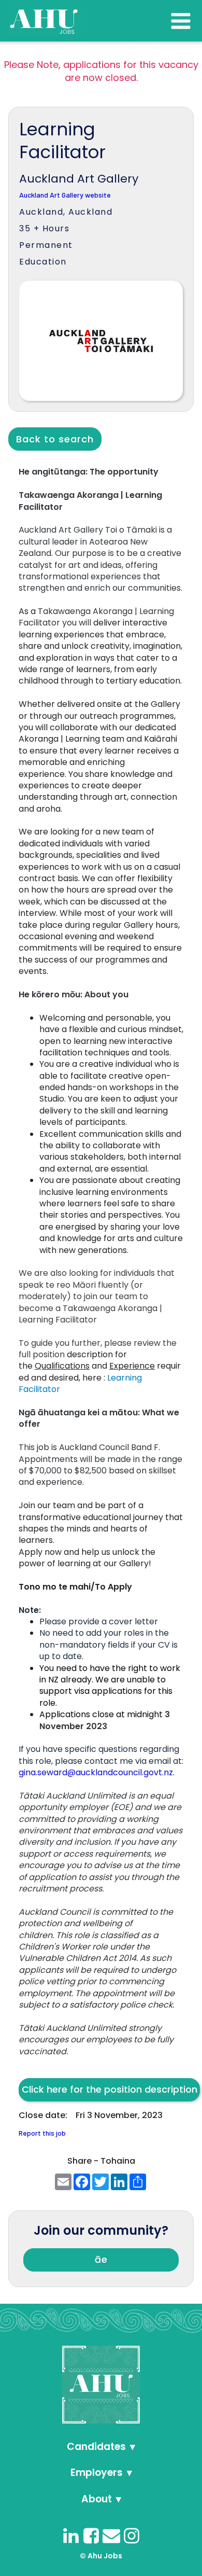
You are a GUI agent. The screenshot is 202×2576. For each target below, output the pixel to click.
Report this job (42, 2133)
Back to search (55, 439)
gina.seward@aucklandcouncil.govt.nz (96, 1772)
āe (101, 2259)
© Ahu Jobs (101, 2556)
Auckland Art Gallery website (65, 195)
